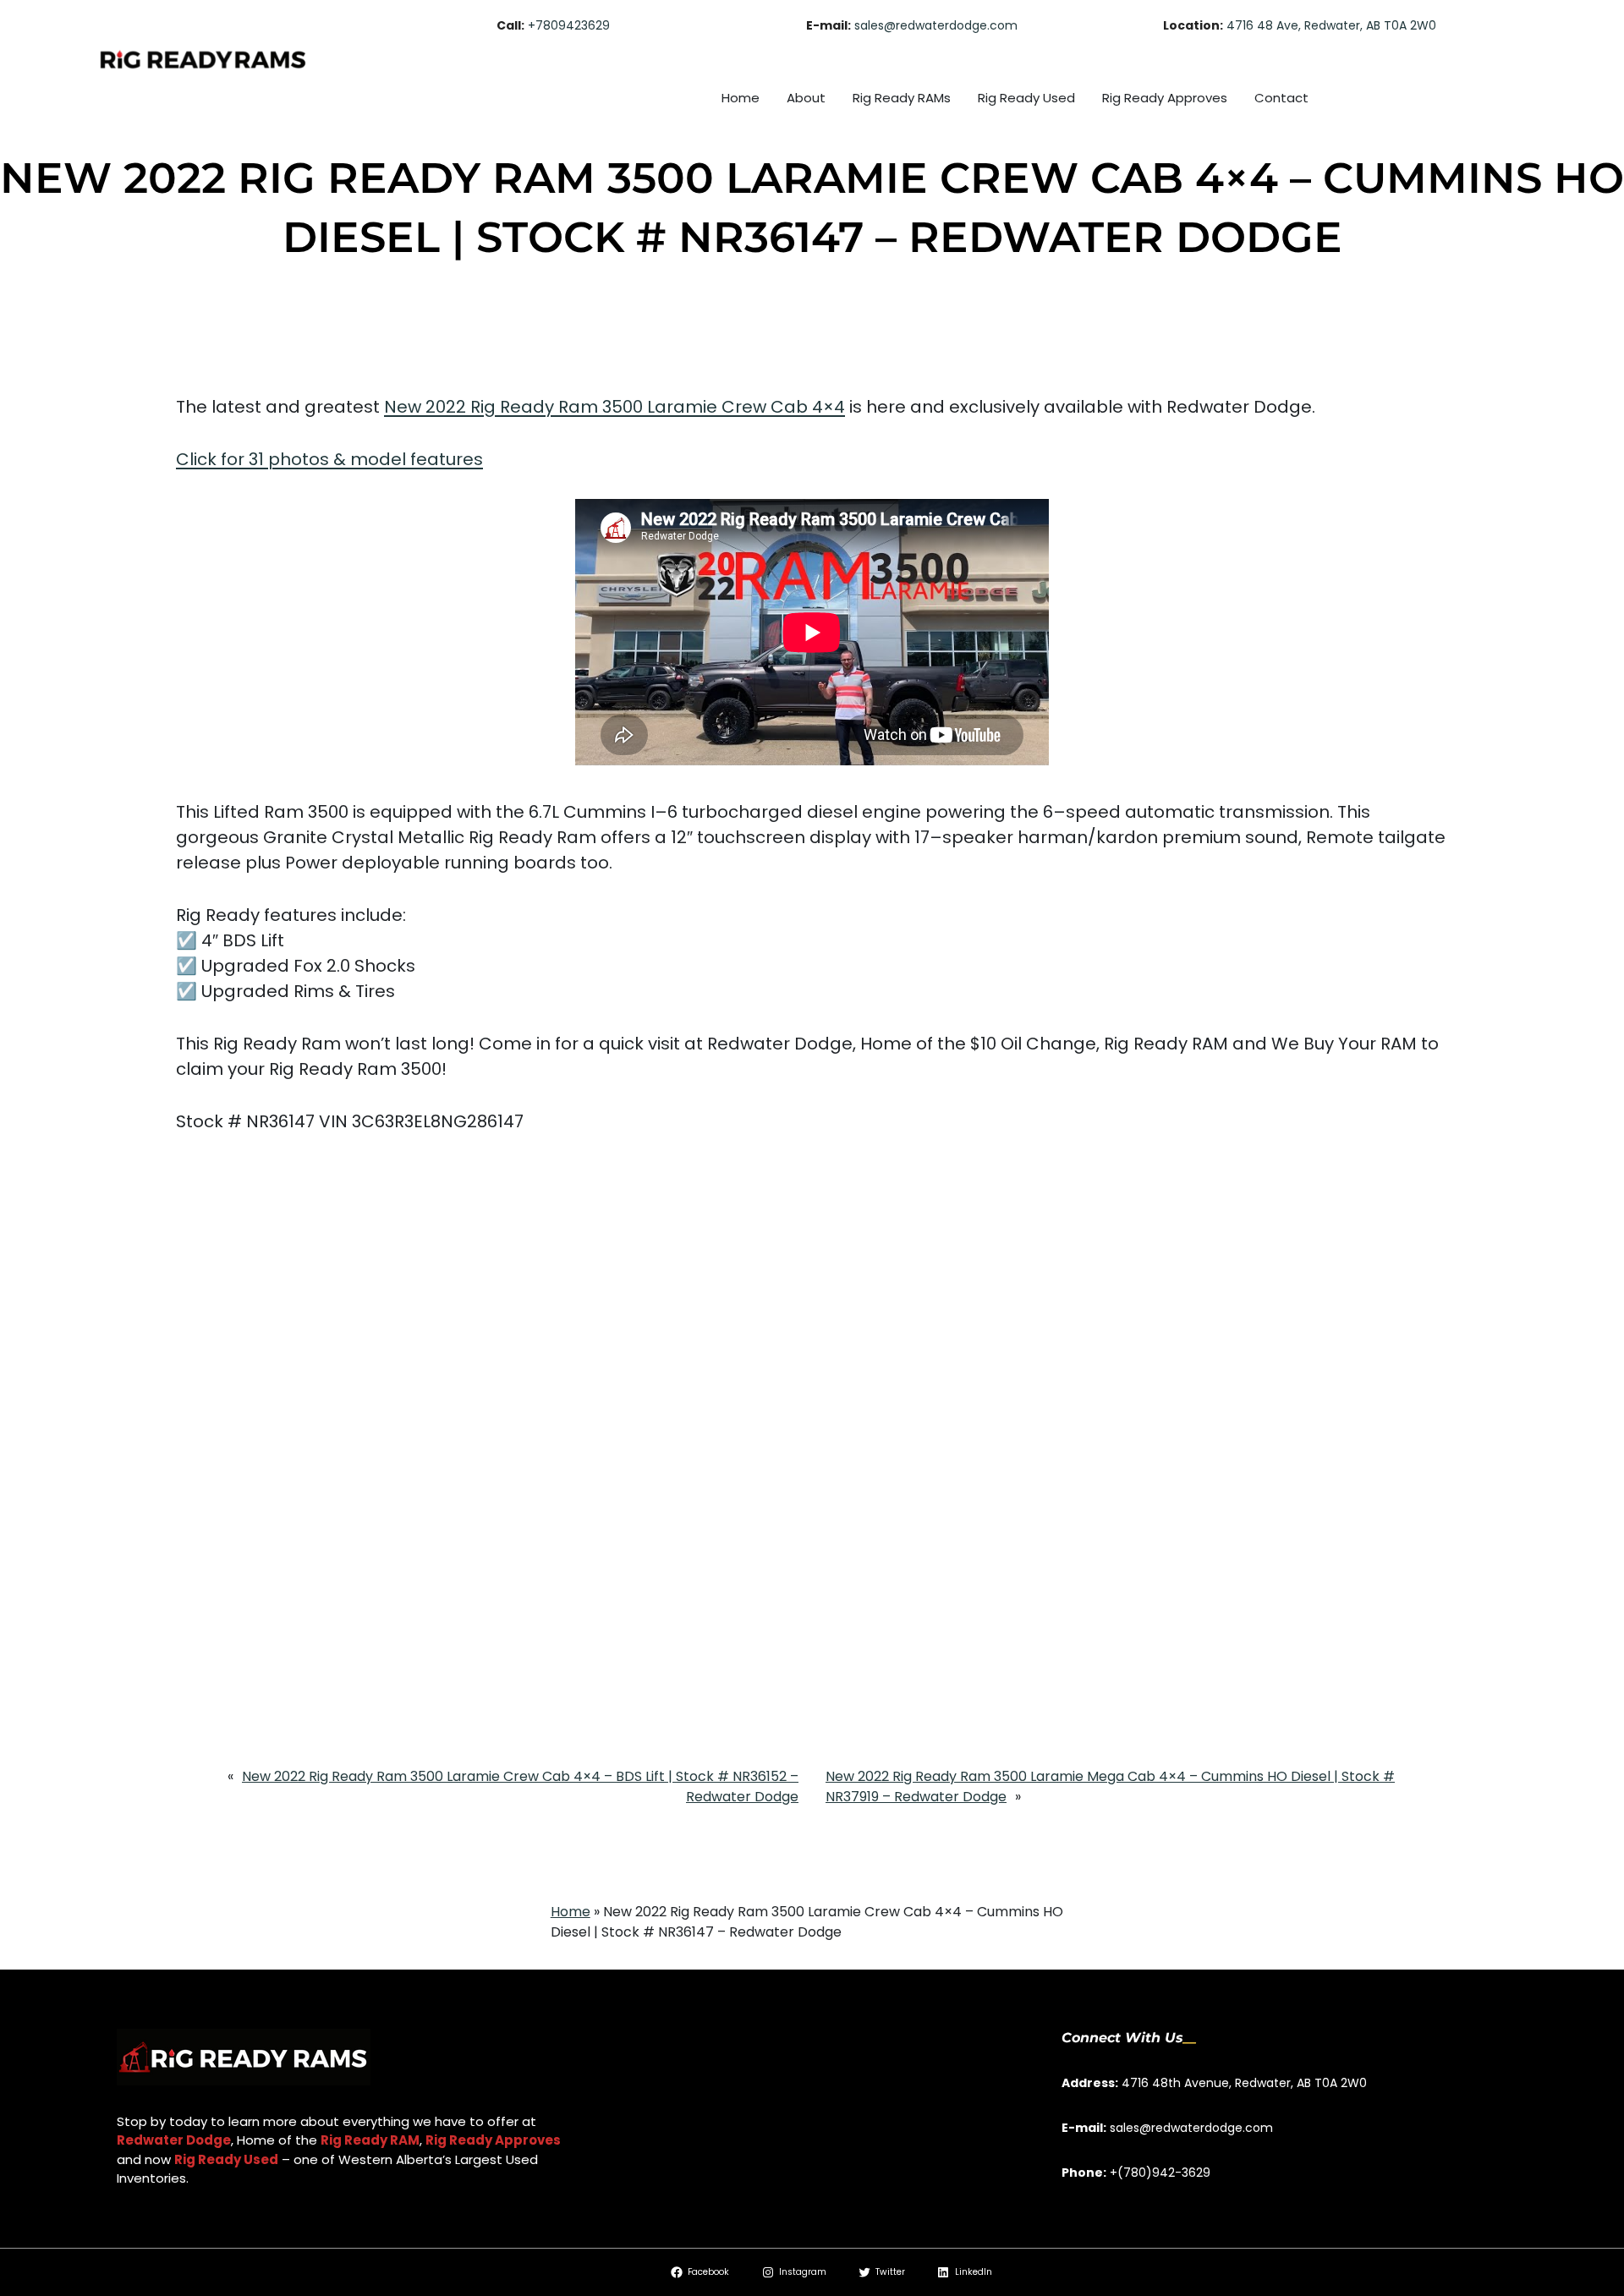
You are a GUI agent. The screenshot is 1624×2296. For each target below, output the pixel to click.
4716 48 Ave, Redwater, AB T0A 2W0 (1331, 25)
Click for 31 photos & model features (329, 459)
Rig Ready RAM (370, 2140)
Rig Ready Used (226, 2159)
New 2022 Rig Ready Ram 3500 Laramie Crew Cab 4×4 (614, 407)
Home (571, 1912)
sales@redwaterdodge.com (936, 25)
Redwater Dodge (174, 2140)
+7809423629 (569, 25)
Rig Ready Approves (493, 2140)
